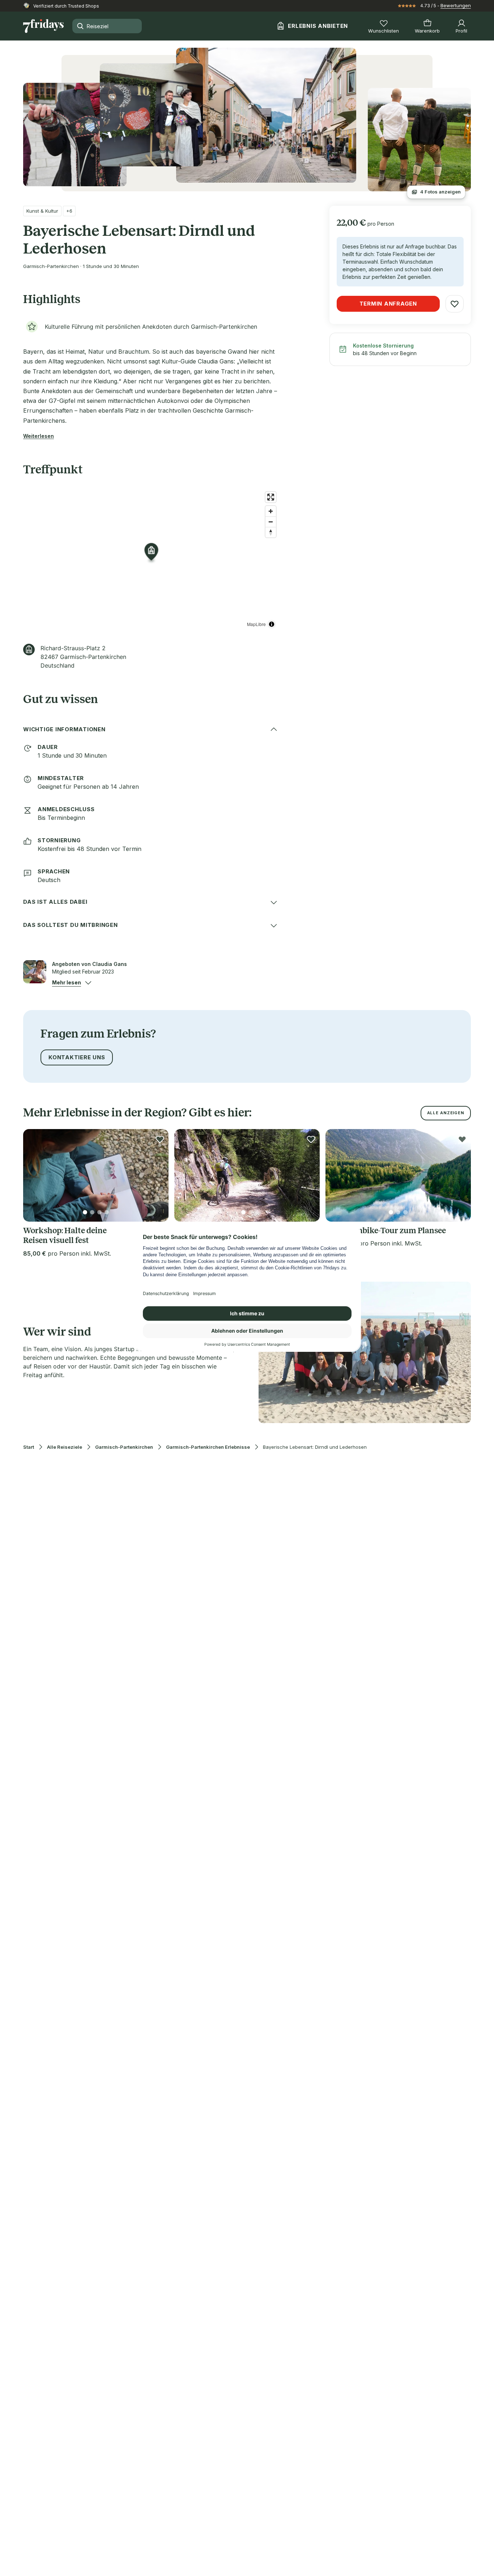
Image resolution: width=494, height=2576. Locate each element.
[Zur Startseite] (43, 26)
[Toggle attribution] (272, 624)
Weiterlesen (39, 436)
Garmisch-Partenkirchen (124, 1447)
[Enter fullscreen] (271, 497)
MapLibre (256, 624)
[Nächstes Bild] (157, 1175)
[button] (67, 983)
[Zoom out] (271, 522)
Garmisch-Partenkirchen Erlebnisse (208, 1447)
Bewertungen (456, 5)
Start (29, 1447)
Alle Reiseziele (65, 1447)
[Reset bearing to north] (271, 532)
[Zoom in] (271, 511)
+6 (69, 211)
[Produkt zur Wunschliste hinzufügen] (455, 304)
